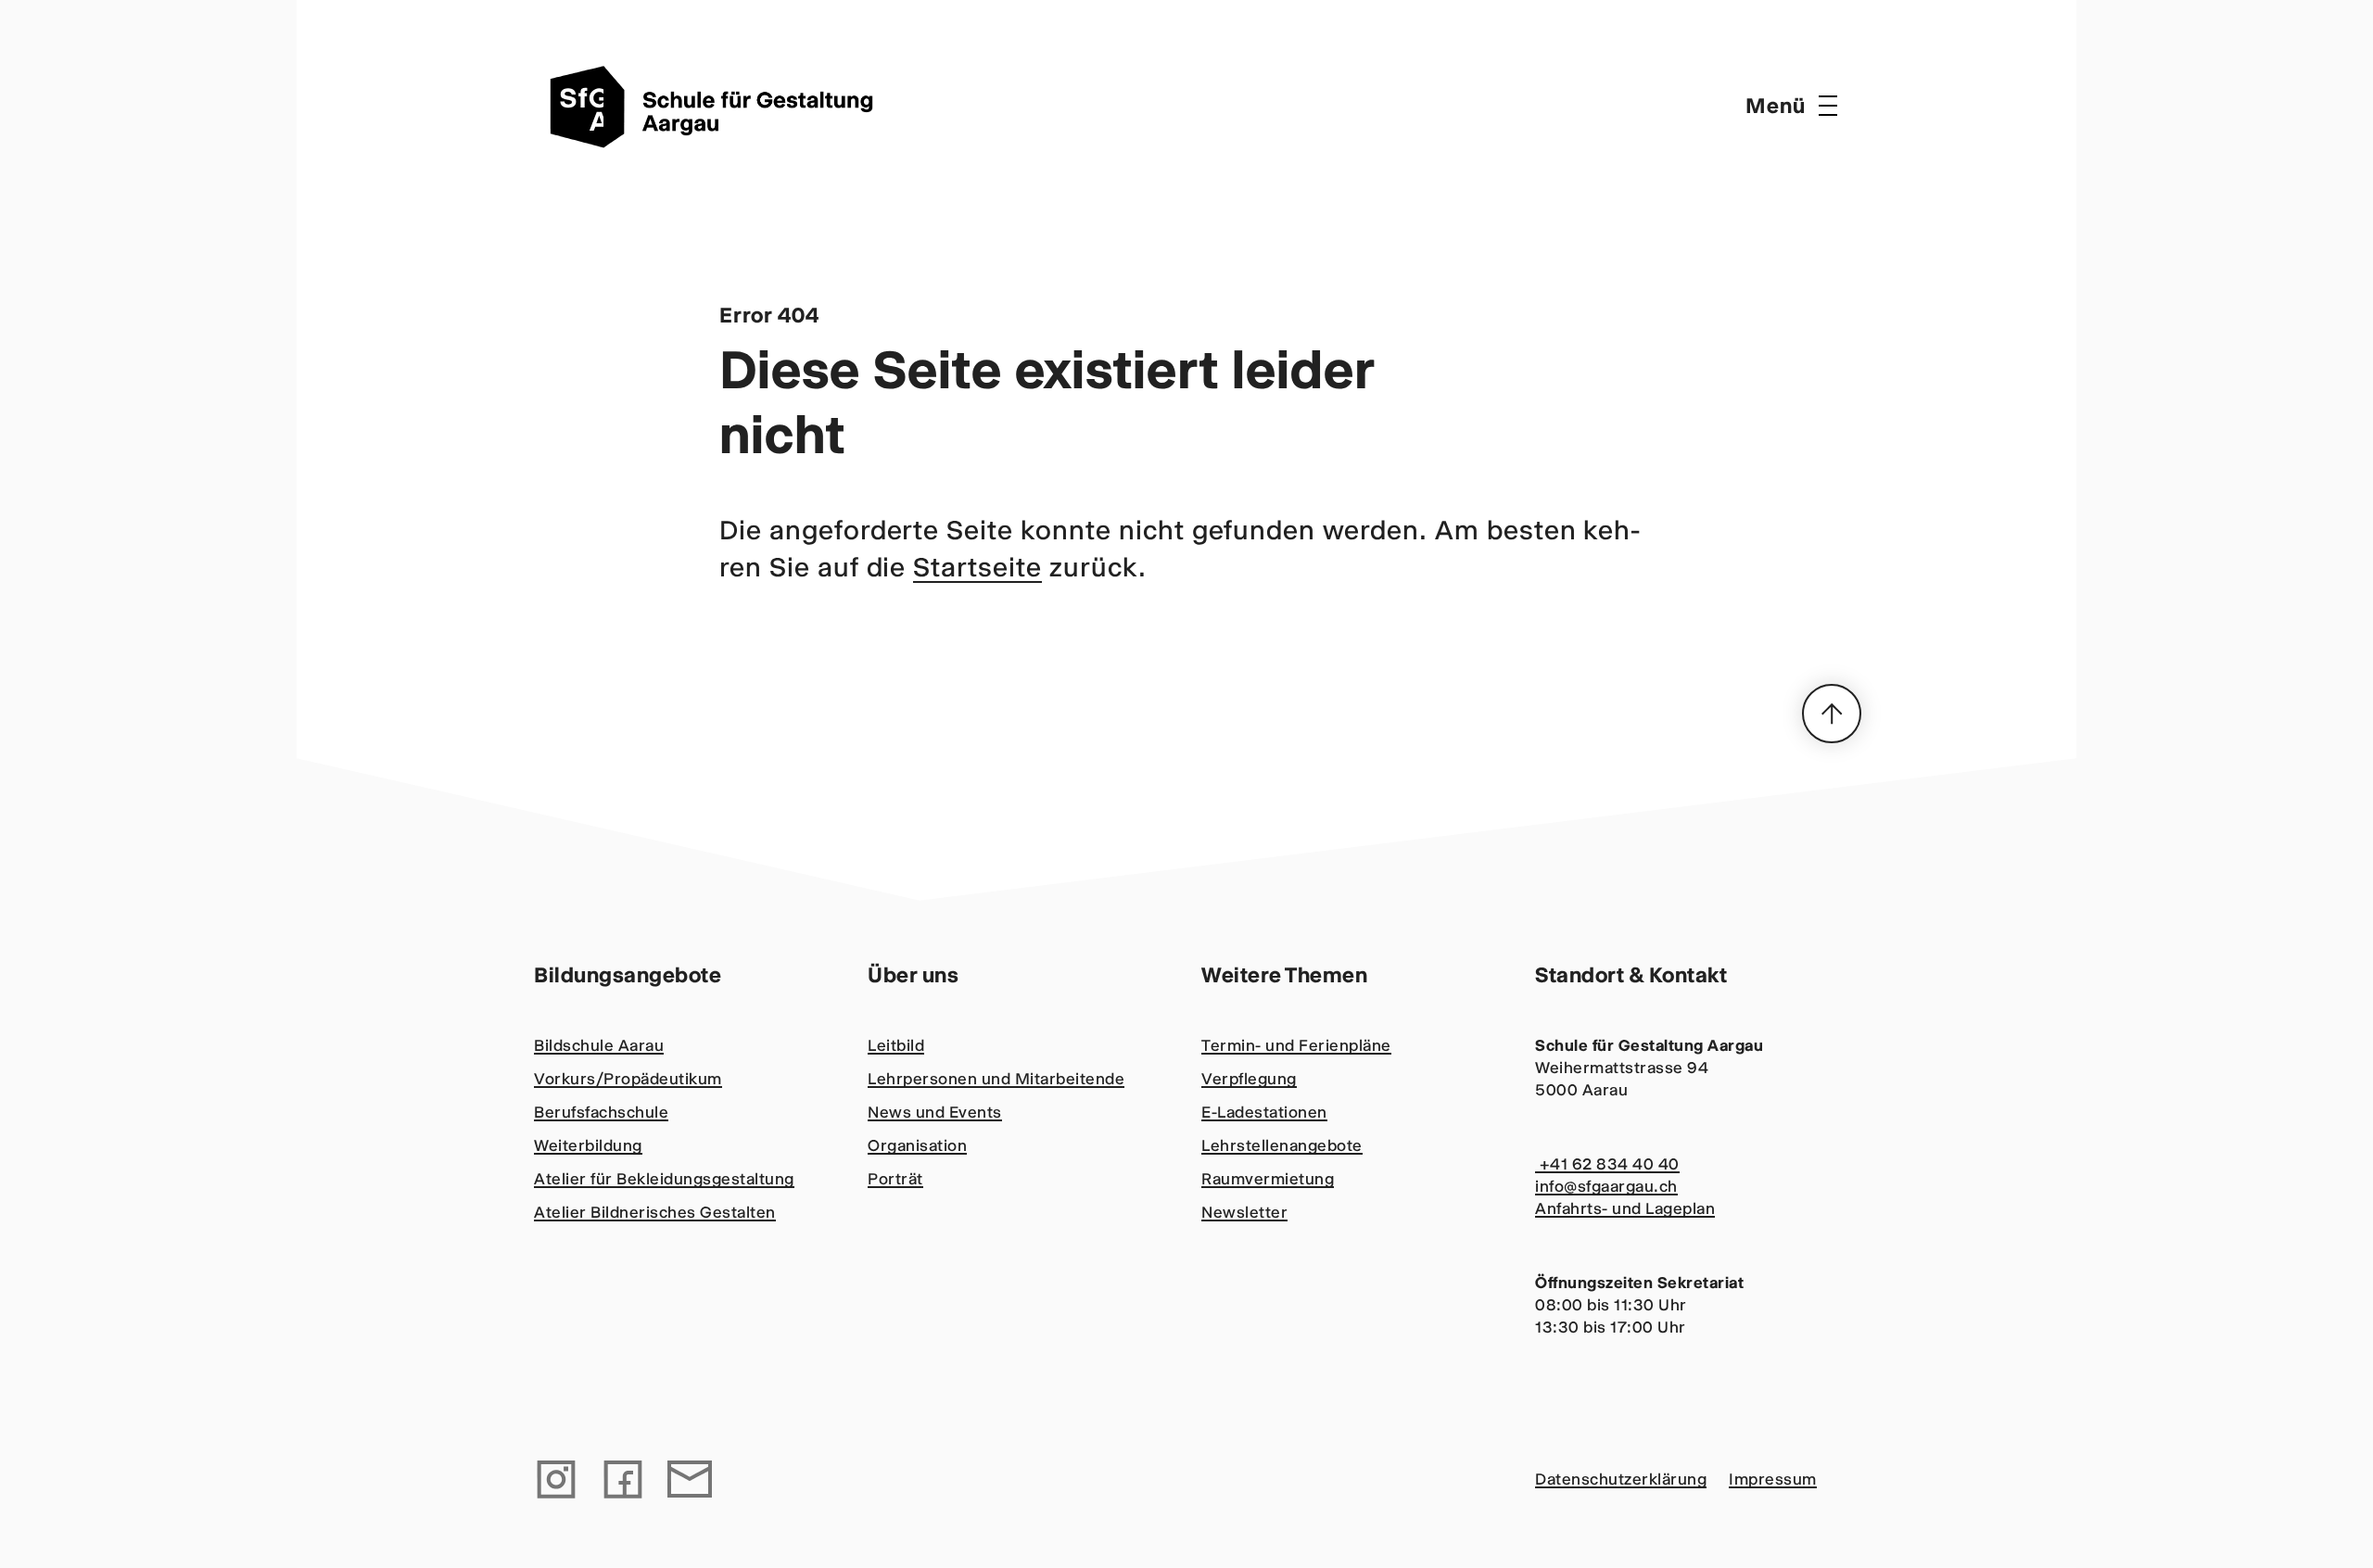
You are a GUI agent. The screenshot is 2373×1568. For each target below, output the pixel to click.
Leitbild (896, 1045)
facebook (623, 1479)
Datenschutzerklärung (1621, 1479)
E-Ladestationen (1264, 1112)
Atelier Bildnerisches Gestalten (655, 1212)
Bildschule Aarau (599, 1045)
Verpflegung (1249, 1079)
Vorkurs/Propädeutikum (628, 1079)
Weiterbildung (588, 1145)
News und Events (935, 1112)
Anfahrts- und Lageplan (1625, 1208)
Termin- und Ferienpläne (1296, 1045)
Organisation (917, 1145)
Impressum (1773, 1479)
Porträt (895, 1179)
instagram (556, 1479)
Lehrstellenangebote (1282, 1145)
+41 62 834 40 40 (1607, 1164)
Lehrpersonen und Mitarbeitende (996, 1079)
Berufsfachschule (601, 1112)
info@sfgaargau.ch (1606, 1186)
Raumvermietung (1268, 1179)
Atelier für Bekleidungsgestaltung (664, 1179)
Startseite (977, 567)
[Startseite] (719, 106)
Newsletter (1244, 1212)
